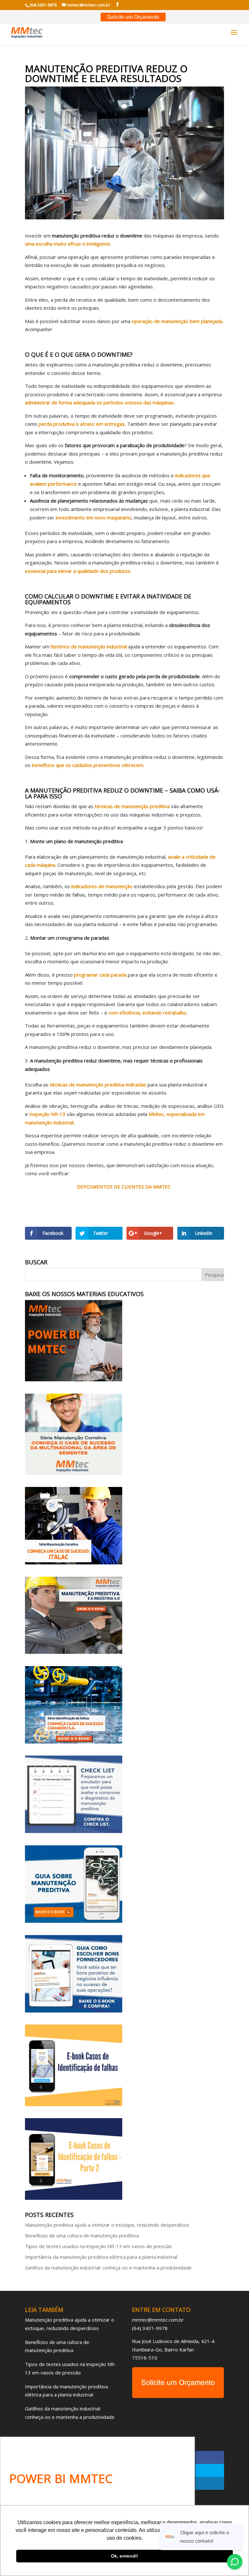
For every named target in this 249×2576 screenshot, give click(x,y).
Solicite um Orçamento (133, 17)
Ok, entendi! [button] (124, 2556)
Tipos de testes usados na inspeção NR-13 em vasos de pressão (98, 2246)
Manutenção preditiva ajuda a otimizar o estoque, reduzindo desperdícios (107, 2225)
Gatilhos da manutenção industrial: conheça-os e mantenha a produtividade (108, 2268)
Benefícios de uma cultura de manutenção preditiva (82, 2235)
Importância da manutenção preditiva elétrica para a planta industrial (101, 2257)
